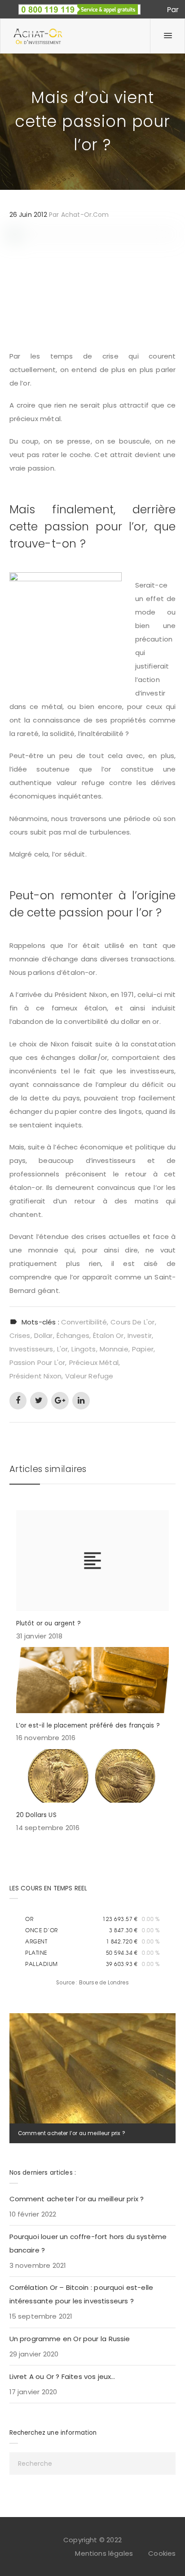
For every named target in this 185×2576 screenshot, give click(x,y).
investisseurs (31, 1349)
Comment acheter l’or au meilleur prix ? (71, 2133)
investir (140, 1335)
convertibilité (84, 1322)
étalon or (108, 1335)
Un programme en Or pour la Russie (70, 2339)
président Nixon (35, 1376)
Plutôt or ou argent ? (48, 1623)
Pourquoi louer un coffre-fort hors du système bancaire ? (88, 2243)
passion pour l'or (37, 1362)
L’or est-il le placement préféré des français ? (88, 1726)
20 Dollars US (36, 1815)
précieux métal (94, 1362)
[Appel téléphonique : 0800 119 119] (79, 7)
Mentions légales (104, 2553)
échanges (73, 1335)
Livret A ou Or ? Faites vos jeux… (62, 2376)
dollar (44, 1335)
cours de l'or (132, 1322)
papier (143, 1349)
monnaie (114, 1349)
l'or (63, 1349)
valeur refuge (89, 1376)
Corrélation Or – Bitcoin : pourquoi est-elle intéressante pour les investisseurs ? (81, 2294)
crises (20, 1335)
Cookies (162, 2553)
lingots (84, 1349)
